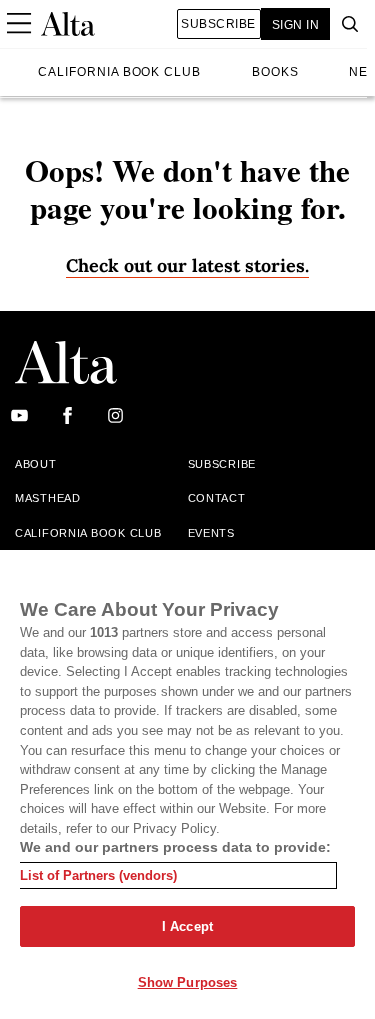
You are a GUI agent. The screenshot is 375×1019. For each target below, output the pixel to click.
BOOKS (275, 72)
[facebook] (67, 416)
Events (211, 533)
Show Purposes (188, 982)
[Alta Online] (68, 24)
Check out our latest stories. (187, 265)
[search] (345, 24)
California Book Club (88, 533)
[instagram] (115, 416)
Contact (217, 498)
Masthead (48, 498)
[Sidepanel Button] (18, 24)
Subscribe (218, 24)
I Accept (187, 926)
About (36, 464)
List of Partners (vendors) (98, 875)
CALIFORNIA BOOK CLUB (119, 72)
